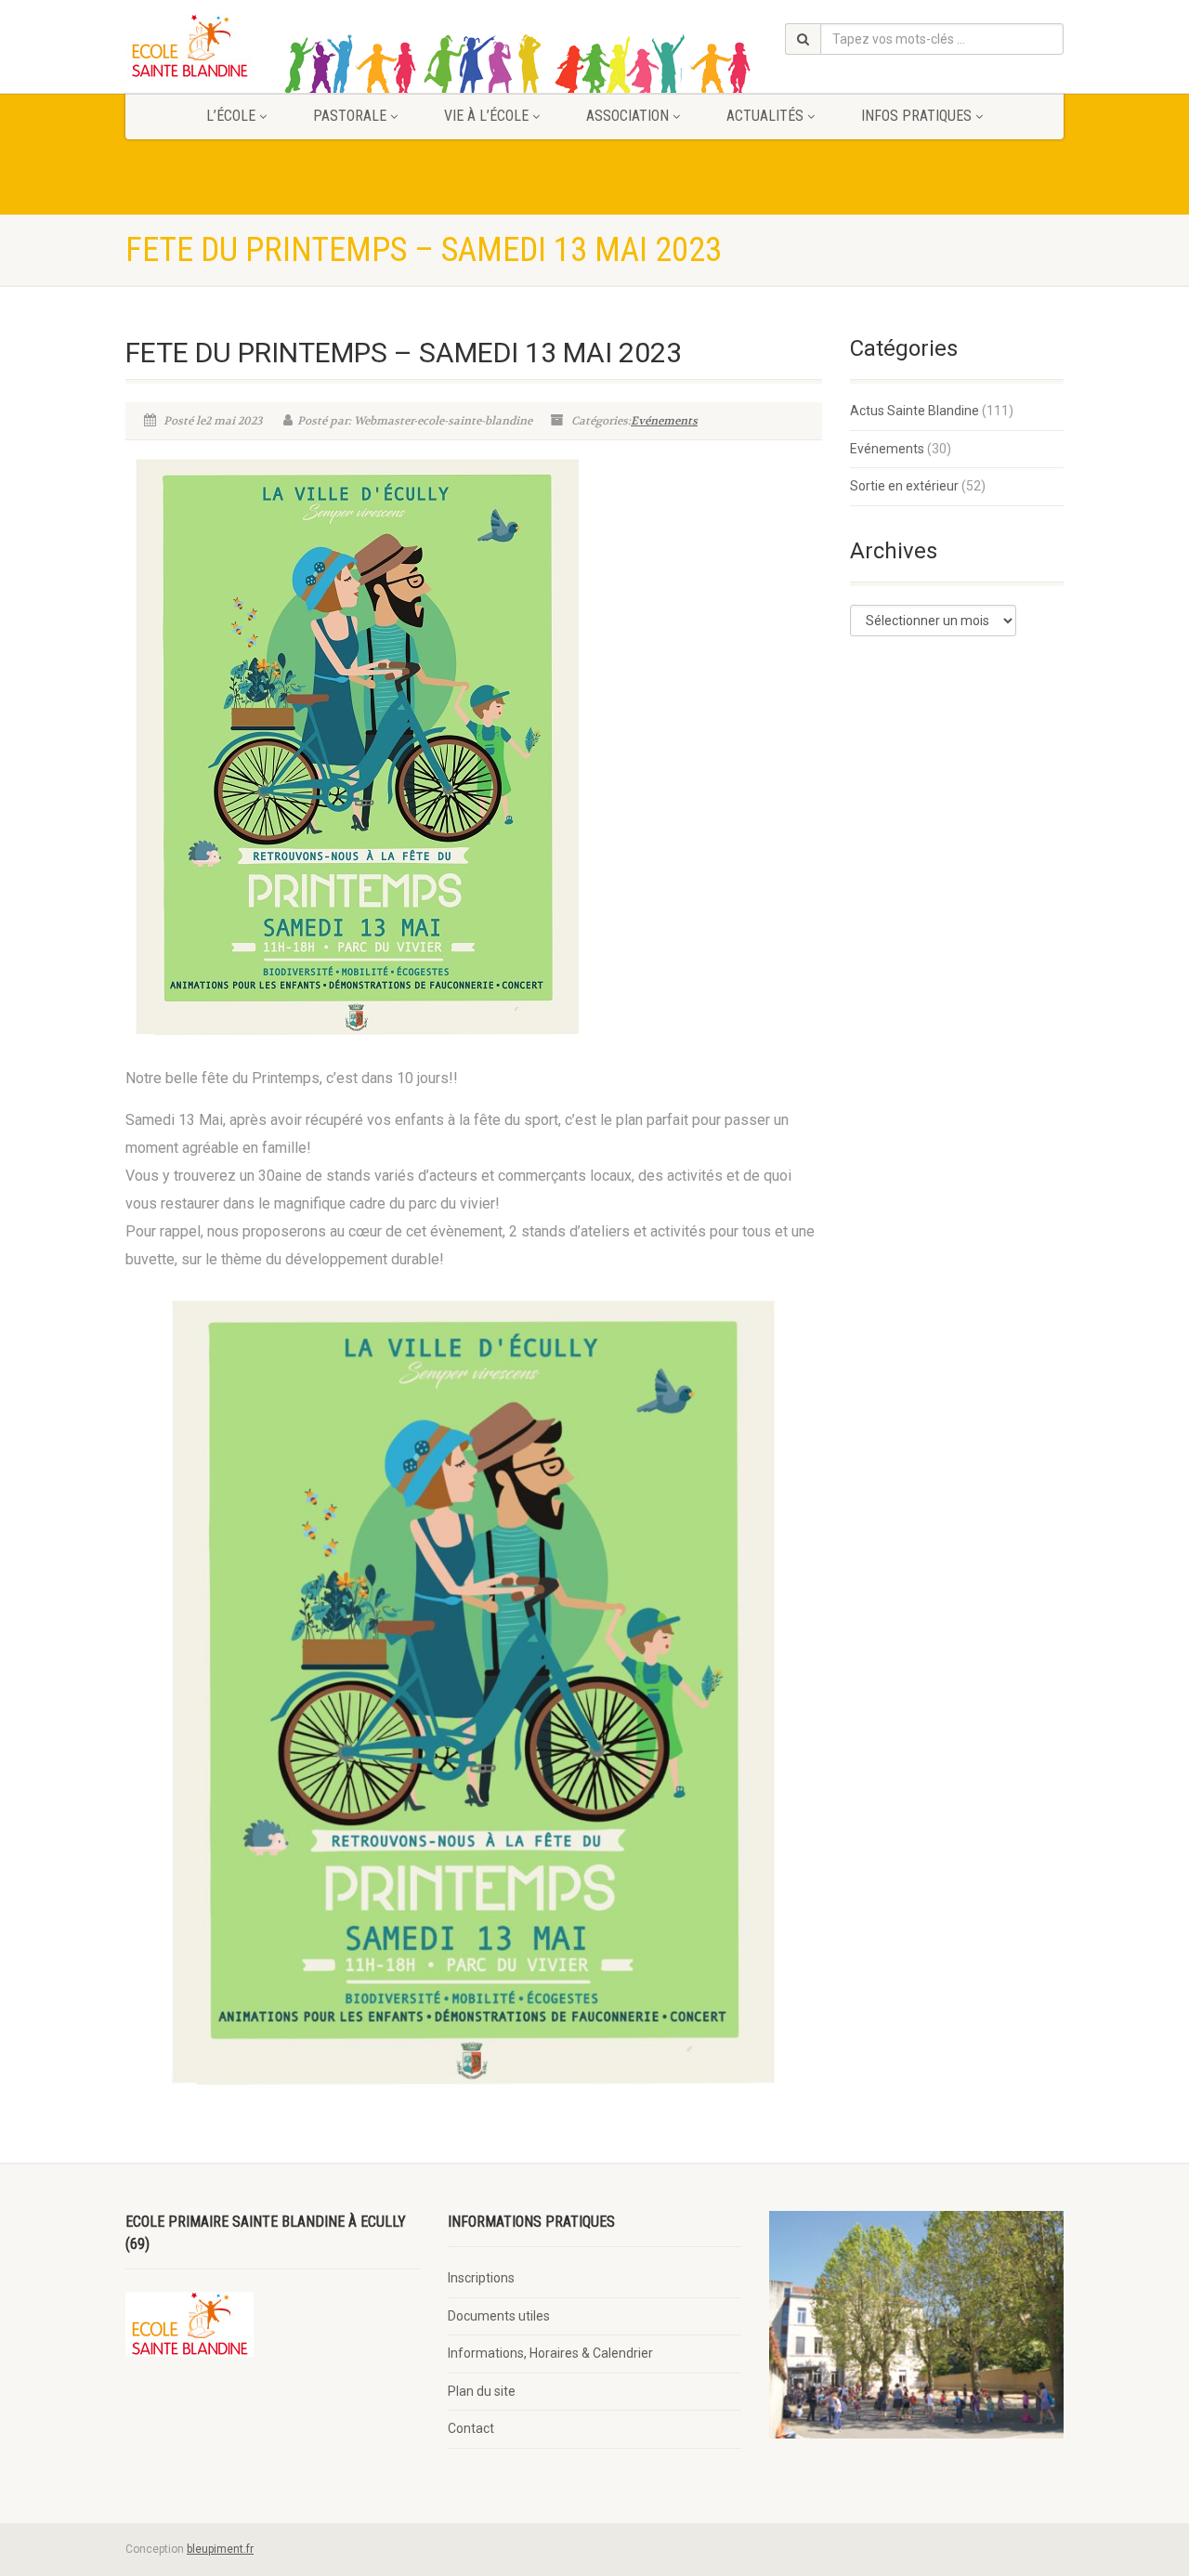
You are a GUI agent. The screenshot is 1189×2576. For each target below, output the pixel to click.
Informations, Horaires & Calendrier (550, 2353)
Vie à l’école (486, 116)
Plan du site (482, 2391)
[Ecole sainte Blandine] (273, 46)
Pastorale (350, 116)
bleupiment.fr (220, 2549)
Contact (471, 2428)
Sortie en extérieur (904, 486)
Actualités (765, 116)
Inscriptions (481, 2278)
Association (627, 116)
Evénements (664, 421)
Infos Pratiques (916, 116)
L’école (231, 116)
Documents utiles (499, 2316)
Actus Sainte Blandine (915, 411)
